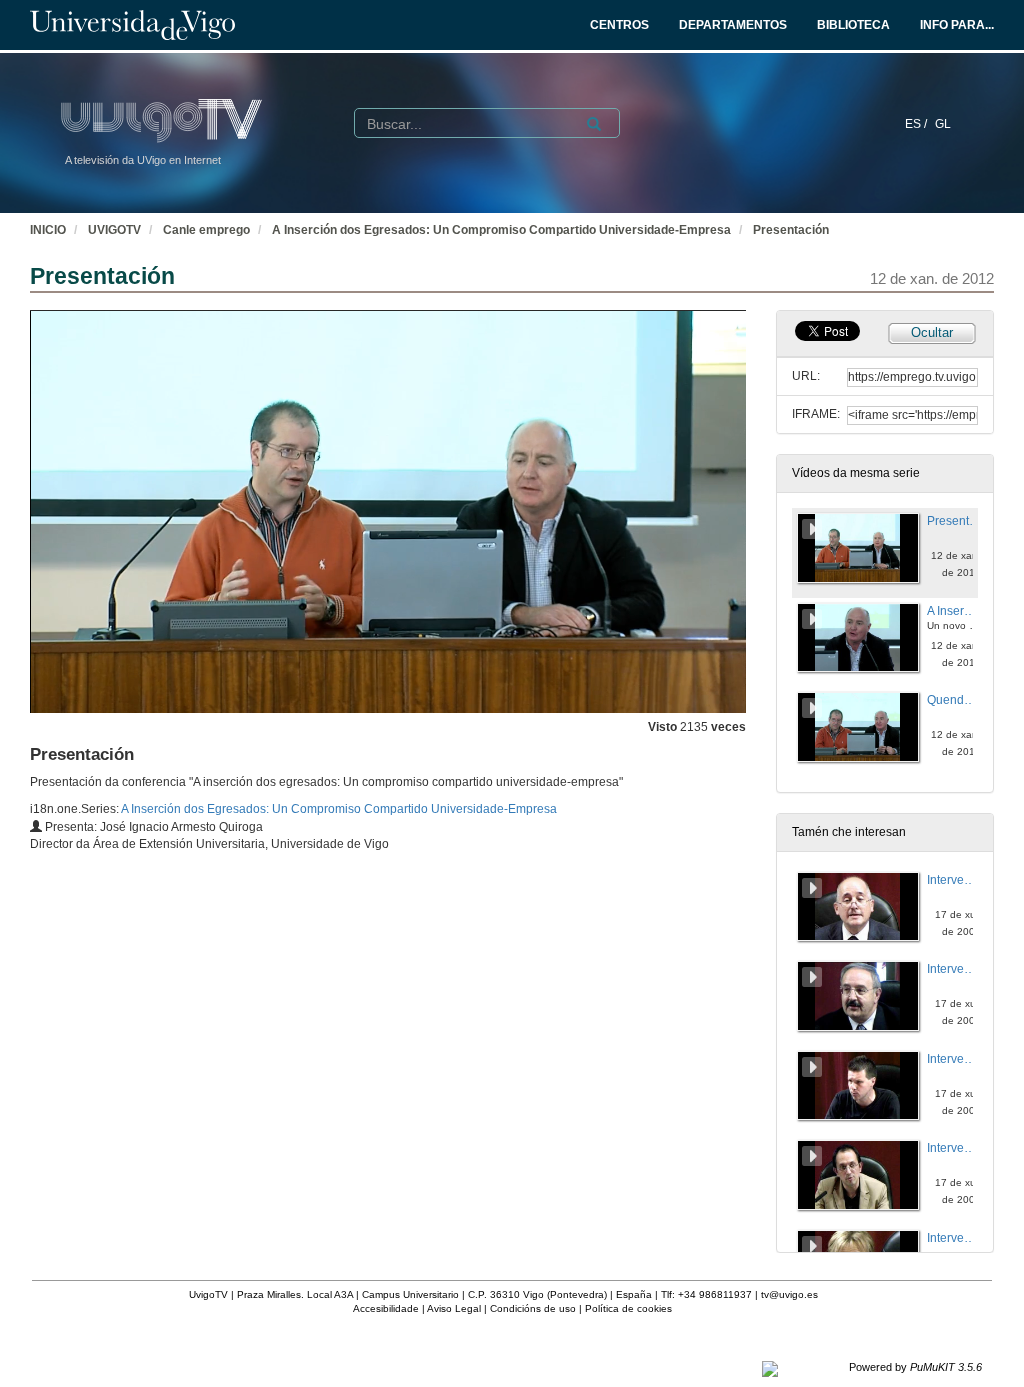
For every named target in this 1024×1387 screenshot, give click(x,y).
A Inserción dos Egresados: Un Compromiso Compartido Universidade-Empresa (501, 230)
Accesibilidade (386, 1308)
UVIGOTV (114, 230)
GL (943, 124)
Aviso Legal (454, 1308)
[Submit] (594, 124)
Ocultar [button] (932, 332)
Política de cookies (628, 1308)
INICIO (48, 230)
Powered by (915, 1367)
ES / (917, 124)
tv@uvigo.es (789, 1294)
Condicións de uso (533, 1308)
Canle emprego (206, 230)
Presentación (791, 230)
